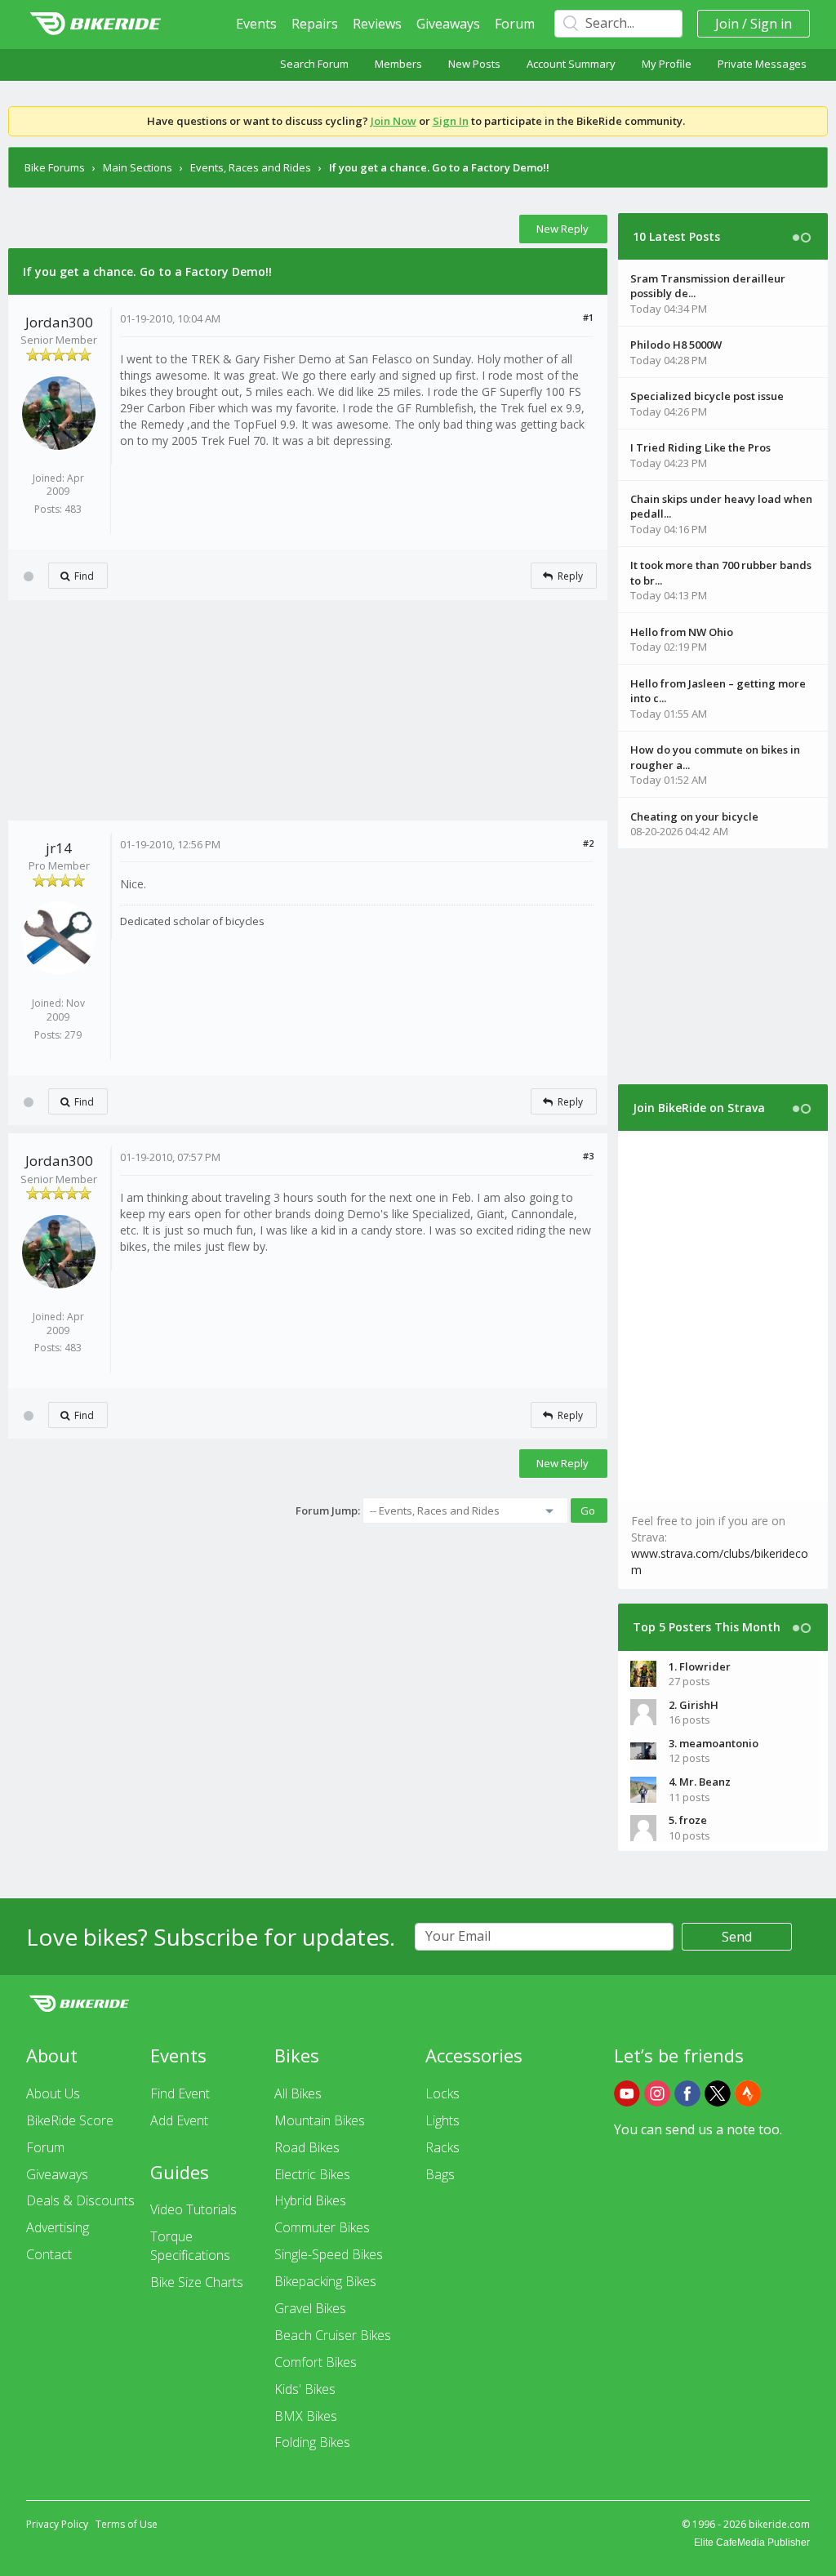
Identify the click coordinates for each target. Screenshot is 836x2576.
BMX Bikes (306, 2416)
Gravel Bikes (310, 2308)
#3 (588, 1156)
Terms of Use (127, 2524)
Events (256, 24)
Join (727, 24)
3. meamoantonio (714, 1743)
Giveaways (448, 24)
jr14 (59, 848)
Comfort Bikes (316, 2362)
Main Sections (138, 167)
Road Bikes (307, 2147)
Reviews (377, 24)
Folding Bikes (312, 2442)
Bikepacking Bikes (325, 2281)
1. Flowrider (700, 1666)
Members (398, 64)
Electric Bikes (312, 2174)
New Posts (474, 64)
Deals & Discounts (80, 2200)
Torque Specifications (190, 2246)
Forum (515, 24)
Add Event (179, 2120)
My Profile (667, 64)
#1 (588, 317)
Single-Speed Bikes (329, 2254)
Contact (49, 2254)
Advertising (58, 2227)
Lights (442, 2120)
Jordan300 (59, 322)
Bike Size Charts (197, 2282)
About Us (53, 2093)
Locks (442, 2093)
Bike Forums (55, 167)
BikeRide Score (70, 2120)
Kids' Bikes (305, 2389)
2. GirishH (694, 1705)
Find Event (180, 2093)
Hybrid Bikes (310, 2200)
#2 (588, 843)
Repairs (315, 24)
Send (737, 1937)
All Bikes (298, 2093)
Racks (442, 2147)
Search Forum (314, 64)
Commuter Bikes (322, 2227)
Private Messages (762, 64)
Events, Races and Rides (251, 167)
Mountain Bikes (320, 2120)
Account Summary (571, 64)
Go (588, 1510)
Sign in (771, 24)
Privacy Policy (57, 2524)
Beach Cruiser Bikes (333, 2335)
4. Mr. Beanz (700, 1782)
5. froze (688, 1820)
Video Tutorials (193, 2209)
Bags (440, 2174)
